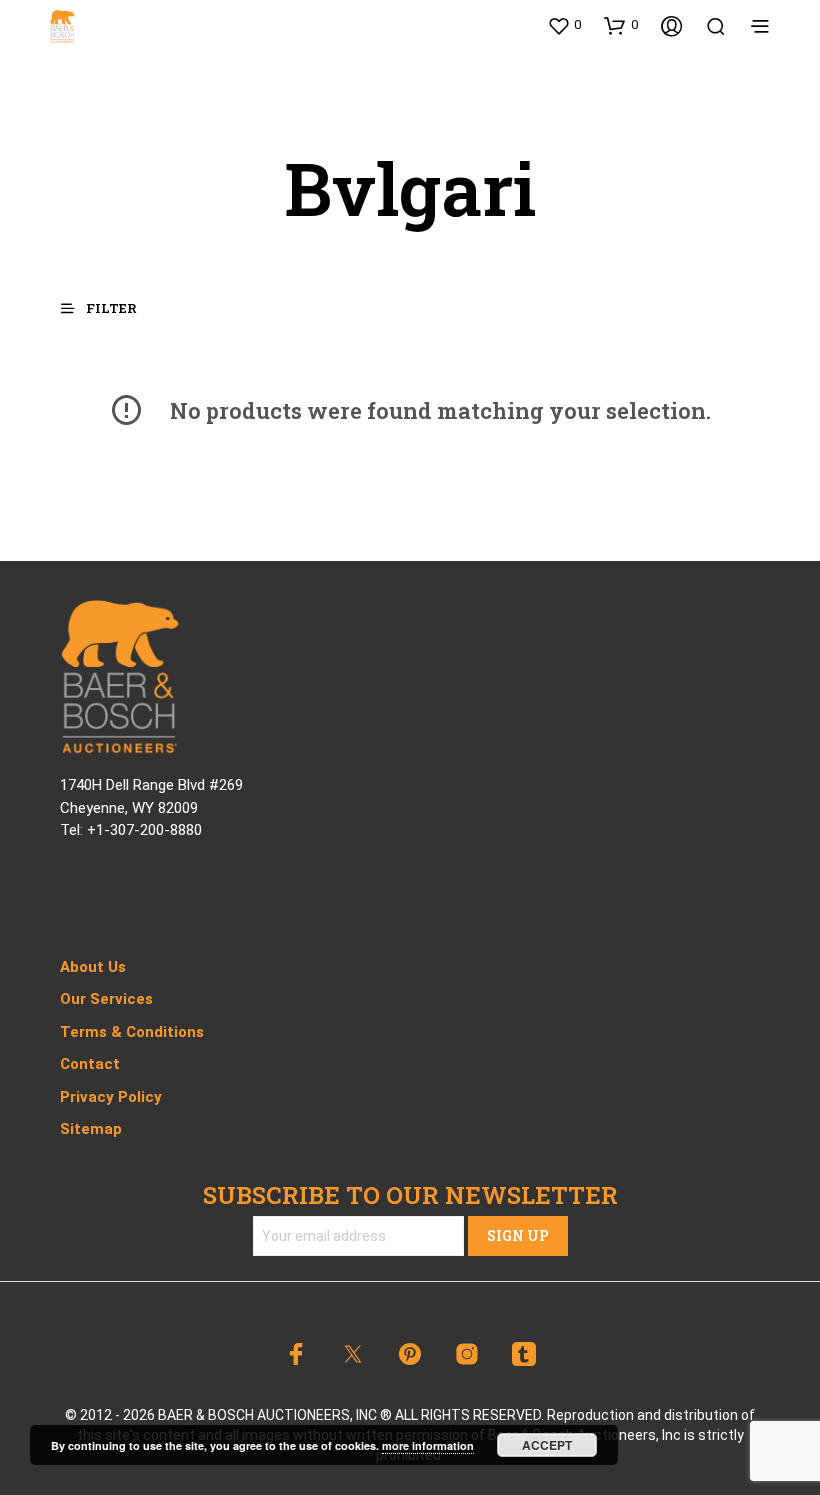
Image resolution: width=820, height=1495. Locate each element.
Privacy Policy (111, 1097)
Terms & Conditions (132, 1032)
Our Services (106, 999)
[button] (564, 25)
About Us (93, 967)
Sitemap (91, 1129)
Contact (90, 1064)
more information (428, 1445)
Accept (547, 1445)
